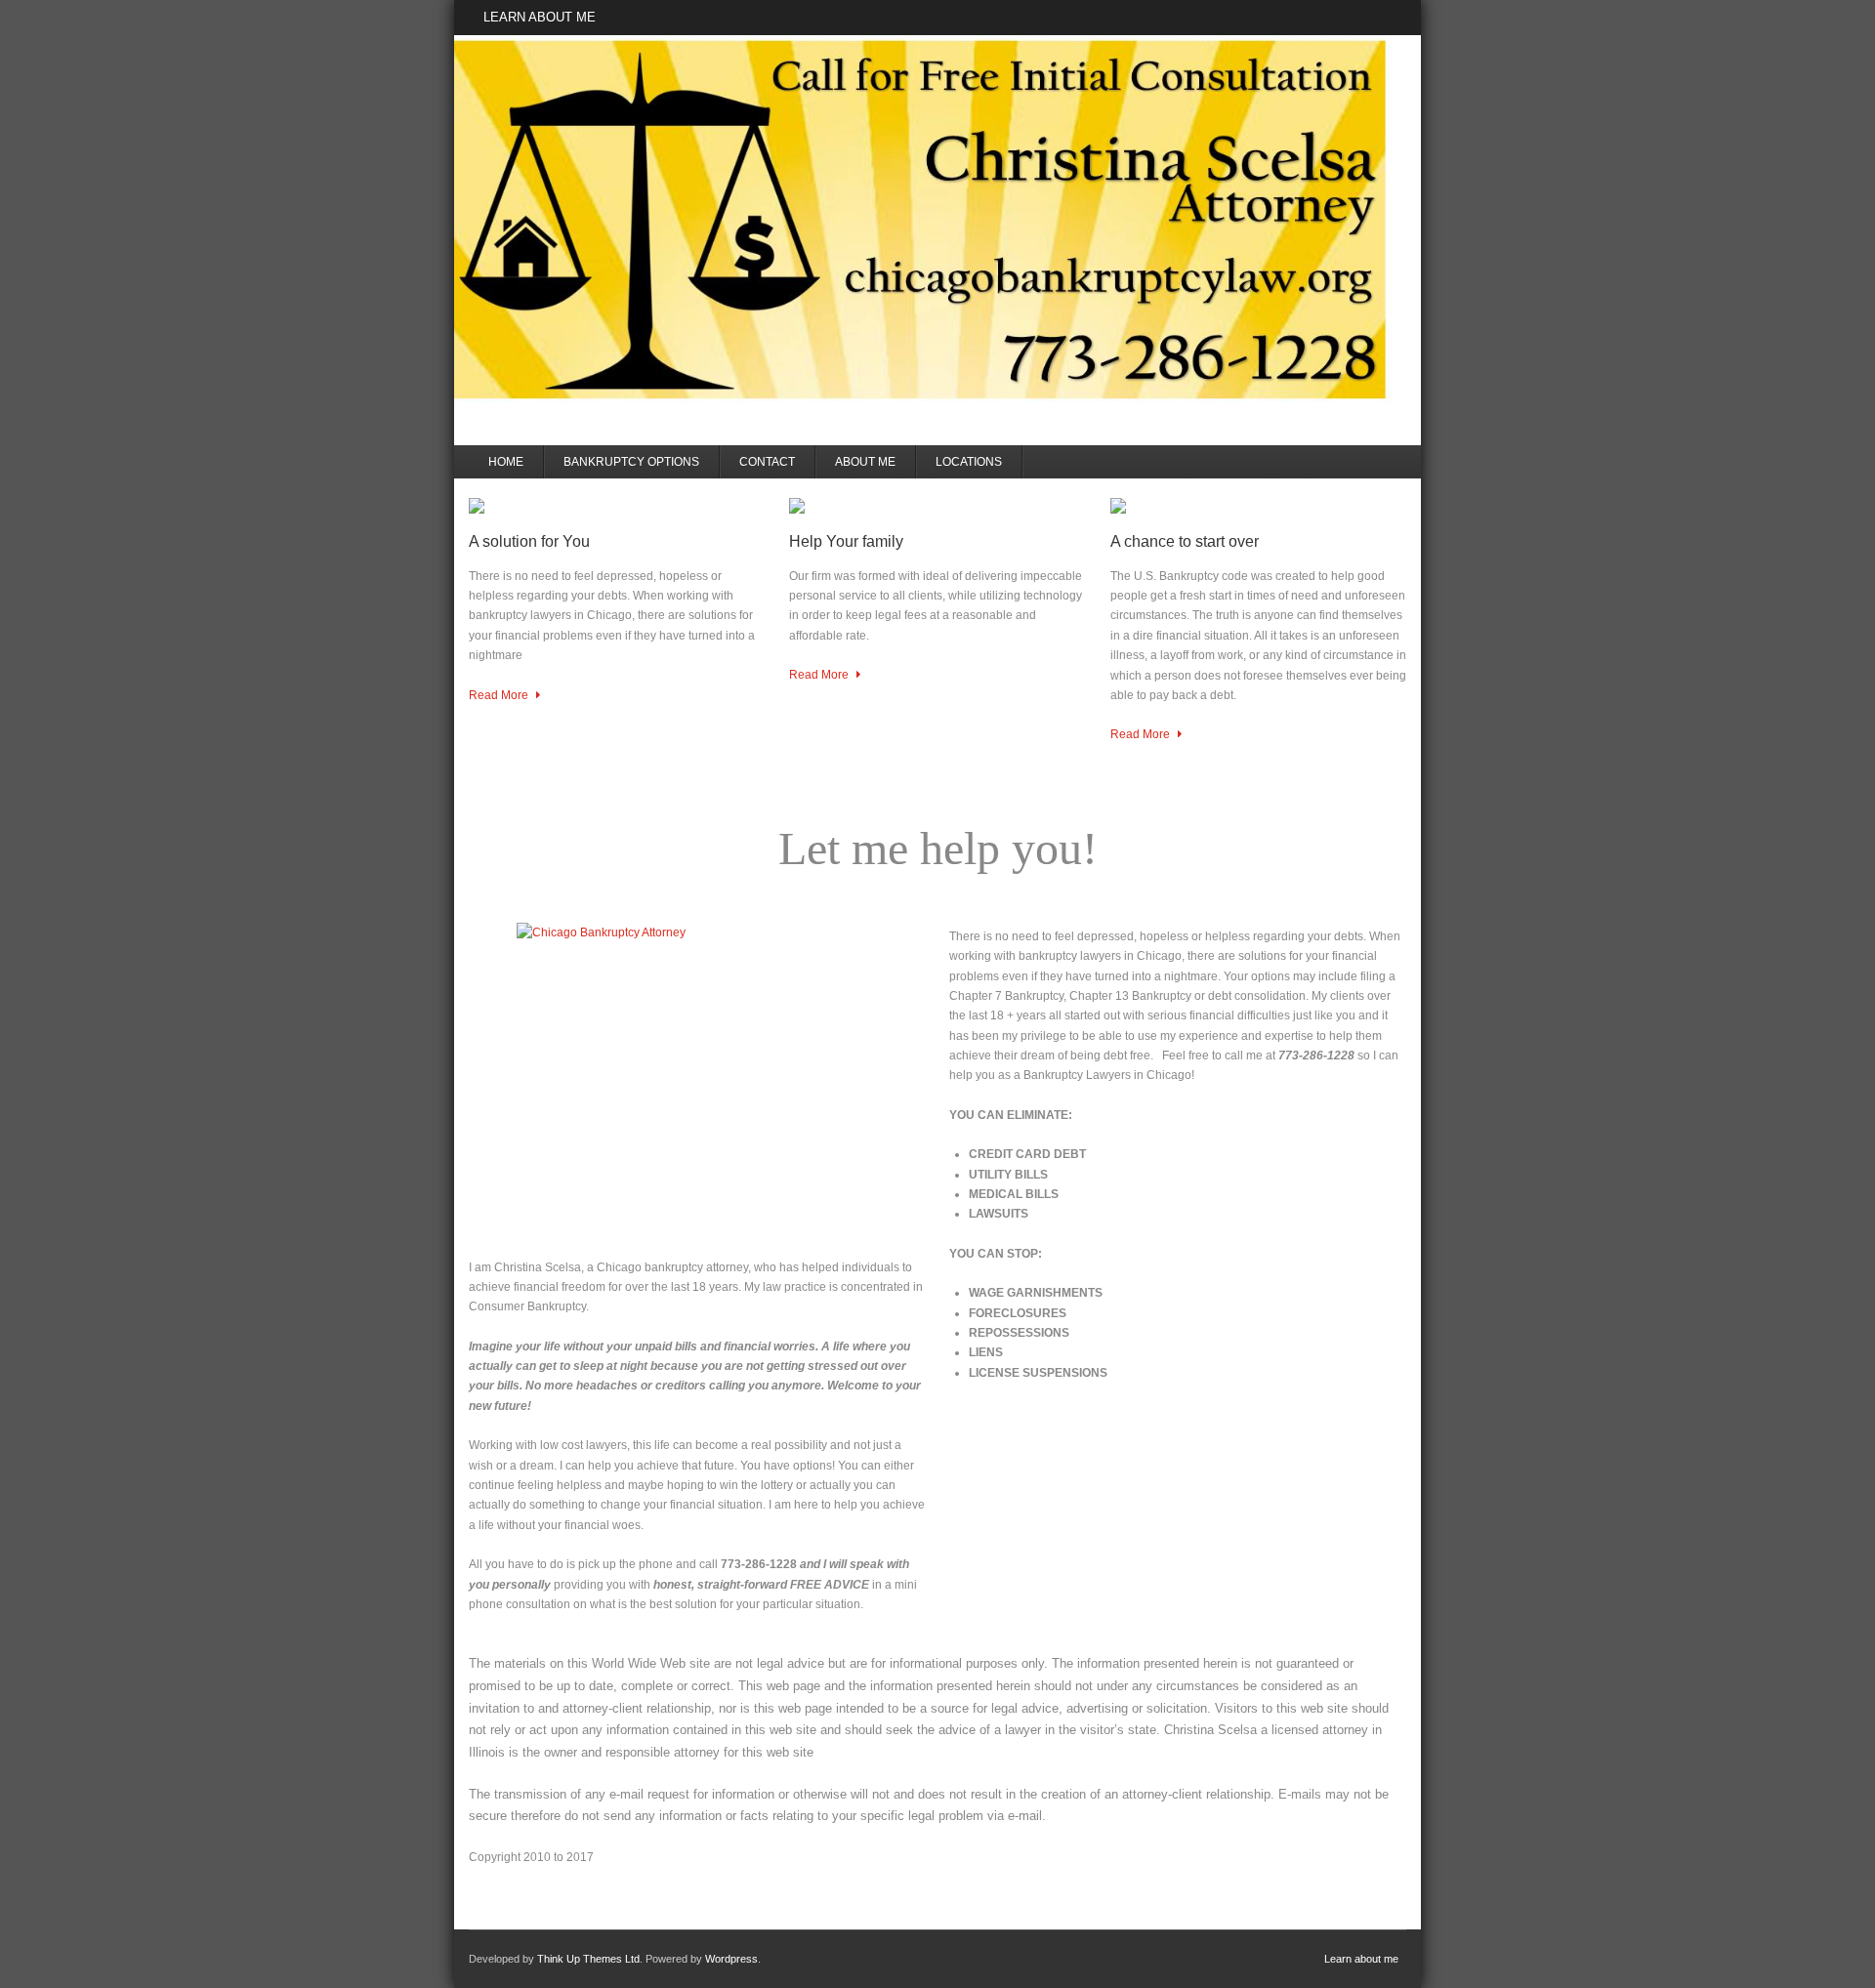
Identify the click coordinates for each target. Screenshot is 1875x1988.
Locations (969, 462)
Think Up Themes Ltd (588, 1959)
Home (506, 462)
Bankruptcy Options (631, 462)
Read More (500, 695)
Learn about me (540, 17)
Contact (767, 462)
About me (865, 462)
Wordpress (731, 1959)
